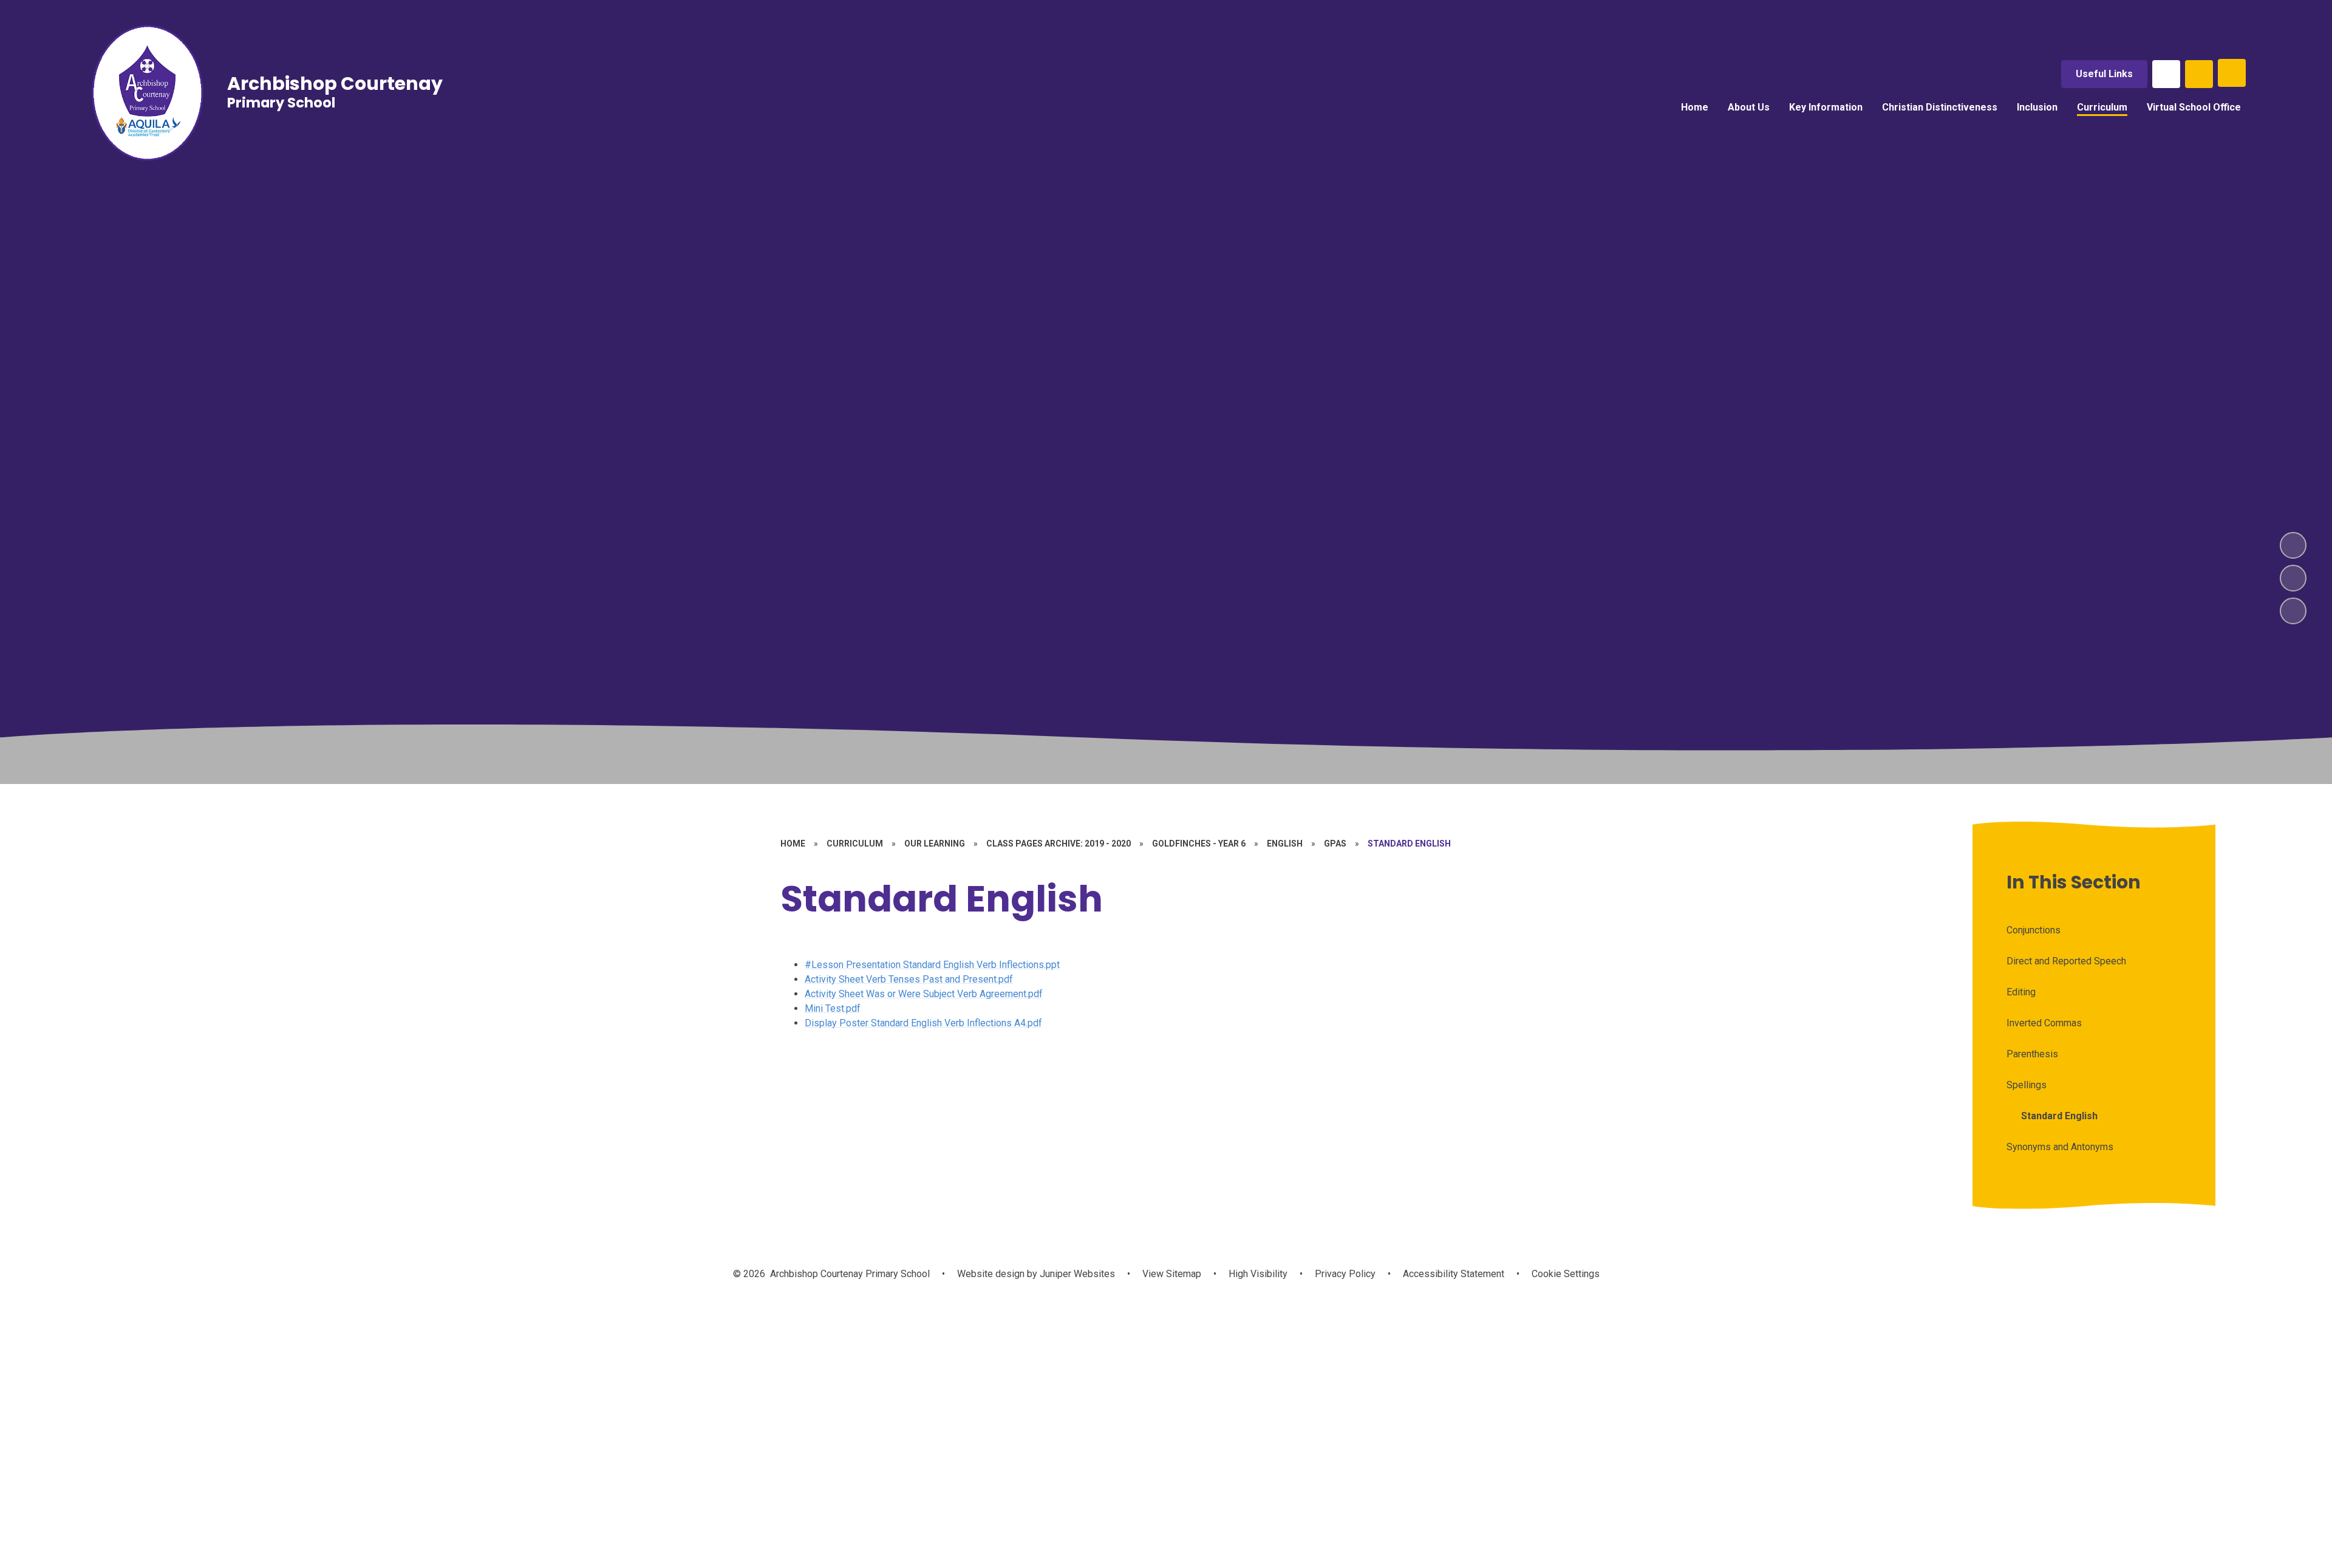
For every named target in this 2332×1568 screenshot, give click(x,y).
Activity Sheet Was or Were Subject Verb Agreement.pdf (924, 994)
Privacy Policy (1345, 1274)
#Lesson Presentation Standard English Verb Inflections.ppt (932, 965)
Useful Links (2104, 74)
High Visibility (1258, 1274)
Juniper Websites (1076, 1274)
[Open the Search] (2199, 74)
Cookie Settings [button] (1566, 1274)
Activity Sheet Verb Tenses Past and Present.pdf (909, 979)
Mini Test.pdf (833, 1008)
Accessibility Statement (1454, 1274)
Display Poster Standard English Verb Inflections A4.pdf (923, 1023)
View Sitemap (1172, 1274)
